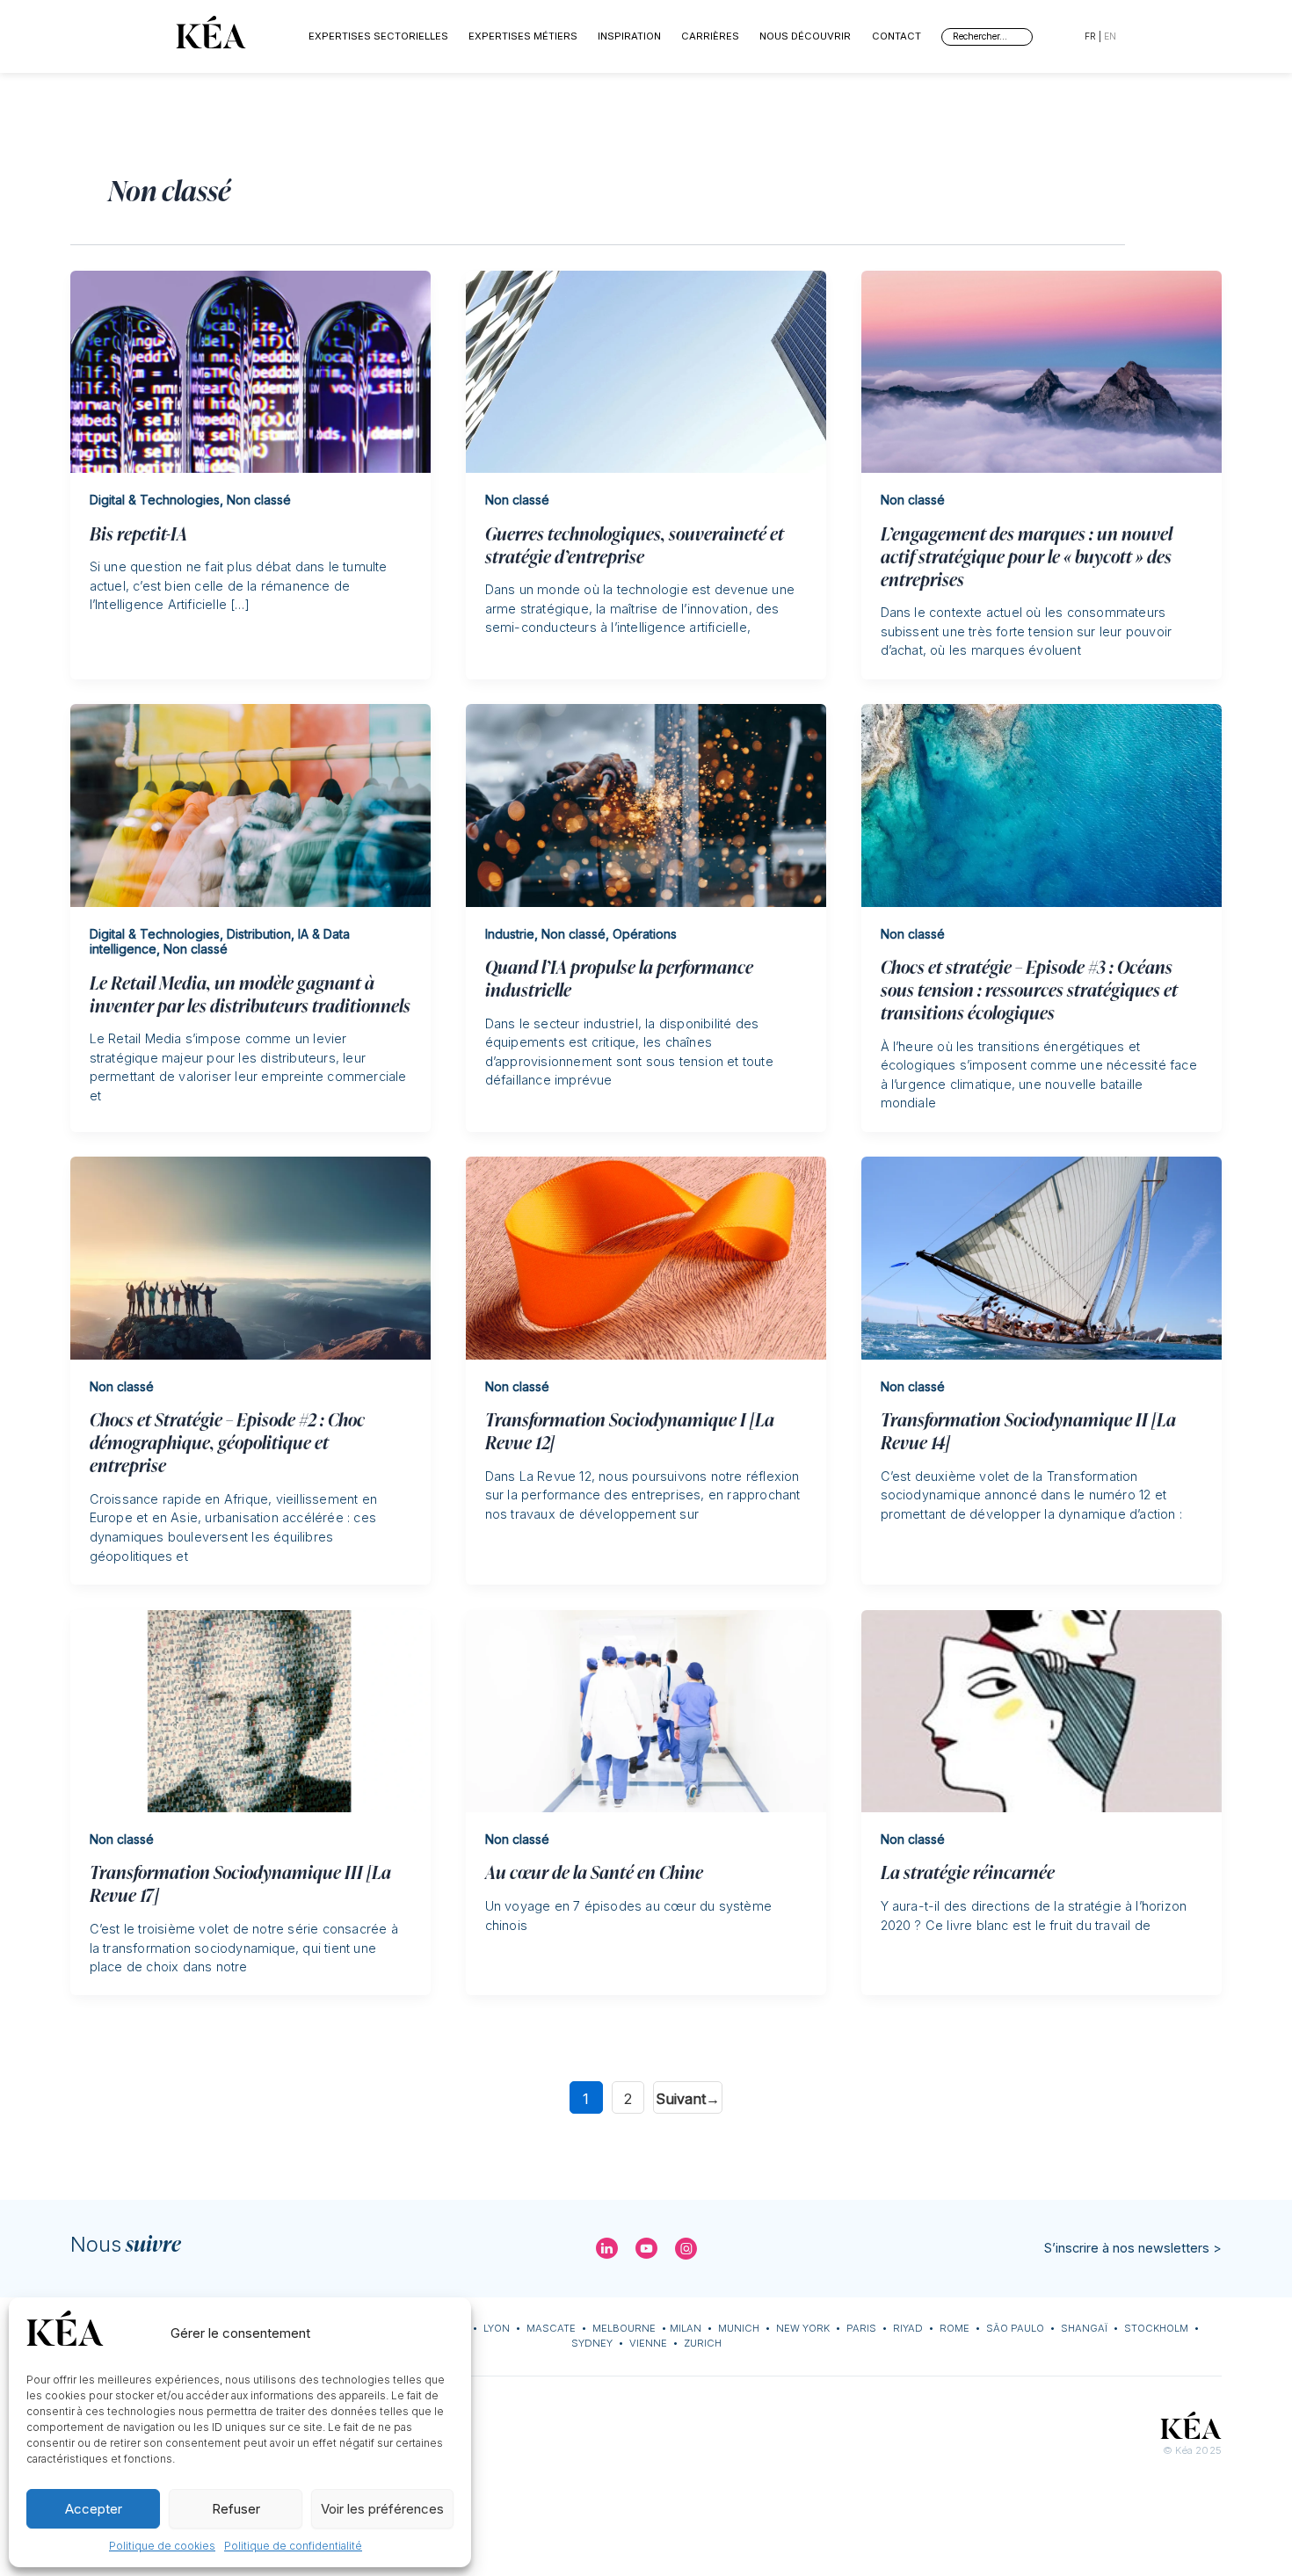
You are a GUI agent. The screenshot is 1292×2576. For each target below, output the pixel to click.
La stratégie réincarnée (968, 1871)
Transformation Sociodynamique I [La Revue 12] (630, 1430)
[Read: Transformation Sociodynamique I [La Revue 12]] (646, 1257)
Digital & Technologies (155, 500)
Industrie (510, 934)
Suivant (688, 2099)
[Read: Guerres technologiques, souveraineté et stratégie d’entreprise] (646, 370)
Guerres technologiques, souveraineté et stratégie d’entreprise (635, 544)
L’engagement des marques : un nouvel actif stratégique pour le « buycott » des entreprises (1027, 555)
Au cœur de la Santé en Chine (594, 1871)
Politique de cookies (162, 2546)
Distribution (259, 934)
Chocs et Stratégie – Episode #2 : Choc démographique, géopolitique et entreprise (227, 1441)
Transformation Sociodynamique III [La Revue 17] (240, 1883)
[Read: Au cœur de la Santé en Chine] (646, 1710)
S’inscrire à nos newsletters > (1133, 2248)
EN (1110, 36)
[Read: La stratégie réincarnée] (1042, 1710)
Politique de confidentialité (293, 2546)
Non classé (259, 500)
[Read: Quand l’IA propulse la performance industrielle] (646, 805)
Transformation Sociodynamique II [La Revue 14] (1028, 1430)
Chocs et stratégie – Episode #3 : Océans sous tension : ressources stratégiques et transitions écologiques (1029, 989)
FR (1090, 36)
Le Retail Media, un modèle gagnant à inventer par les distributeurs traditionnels (250, 993)
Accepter (94, 2509)
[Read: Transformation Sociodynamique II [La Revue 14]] (1042, 1257)
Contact (896, 36)
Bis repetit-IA (138, 533)
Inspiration (629, 36)
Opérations (645, 934)
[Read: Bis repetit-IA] (250, 370)
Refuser (236, 2509)
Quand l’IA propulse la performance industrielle (619, 977)
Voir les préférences (382, 2509)
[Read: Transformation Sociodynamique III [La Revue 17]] (250, 1710)
